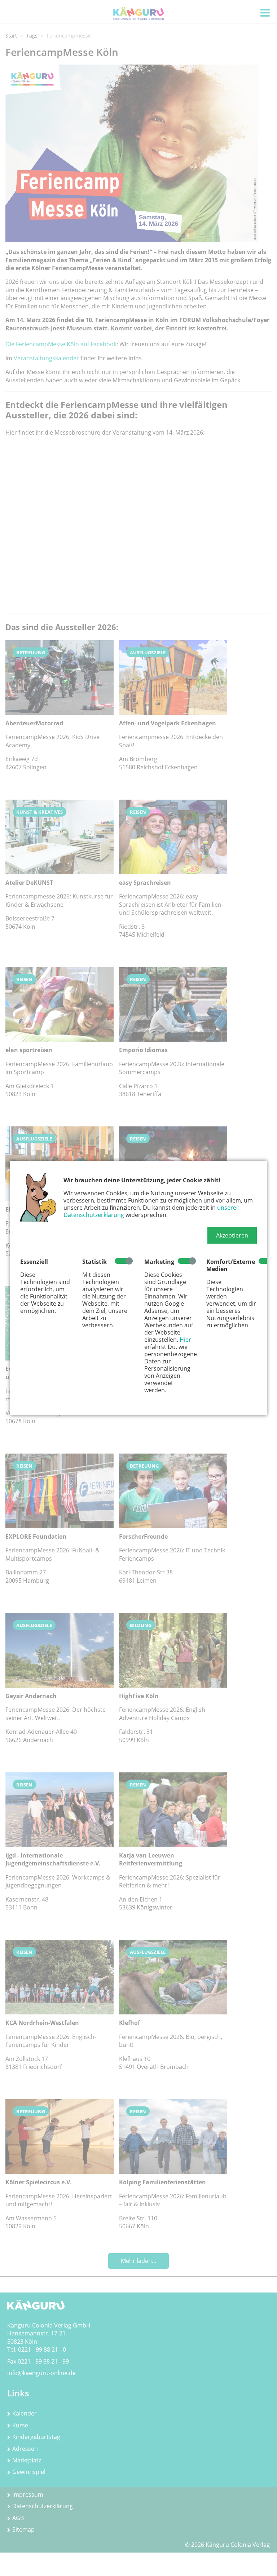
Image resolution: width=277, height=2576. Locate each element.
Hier (185, 1340)
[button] (232, 1235)
